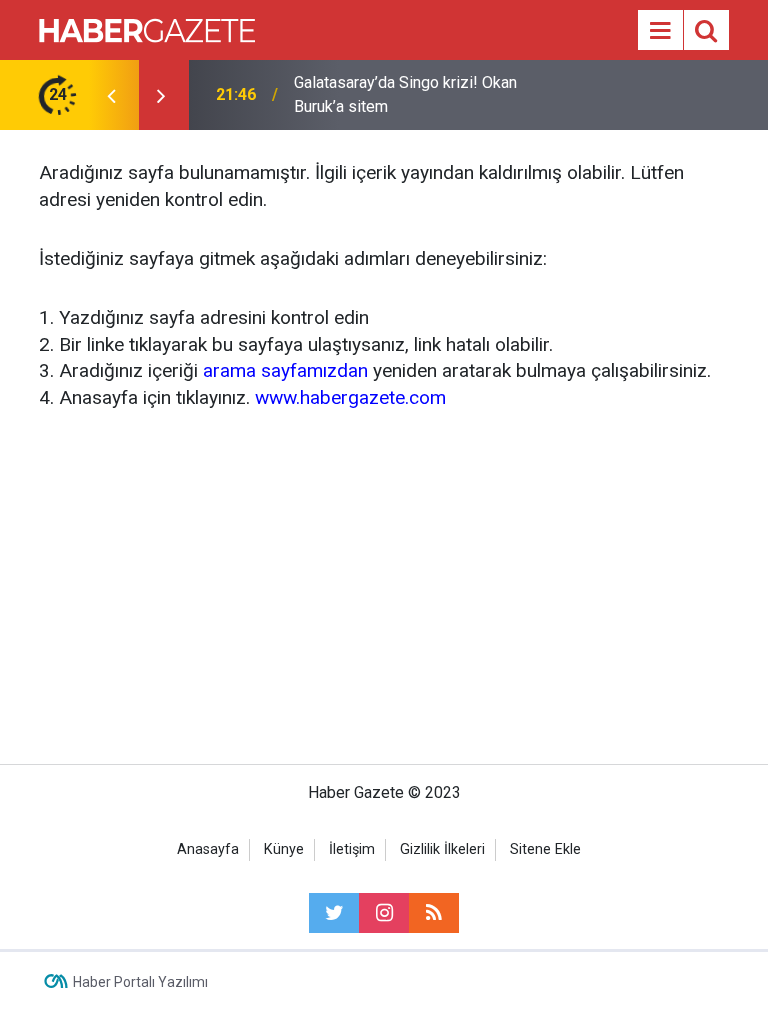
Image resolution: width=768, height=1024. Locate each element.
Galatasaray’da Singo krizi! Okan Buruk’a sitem (405, 94)
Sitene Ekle (545, 849)
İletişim (352, 849)
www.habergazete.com (350, 397)
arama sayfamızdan (285, 370)
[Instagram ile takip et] (384, 913)
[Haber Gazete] (147, 28)
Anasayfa (208, 849)
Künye (284, 849)
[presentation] (111, 95)
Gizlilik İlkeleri (442, 849)
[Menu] (660, 31)
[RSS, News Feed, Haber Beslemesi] (434, 913)
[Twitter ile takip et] (334, 913)
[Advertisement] (384, 584)
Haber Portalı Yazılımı (140, 982)
